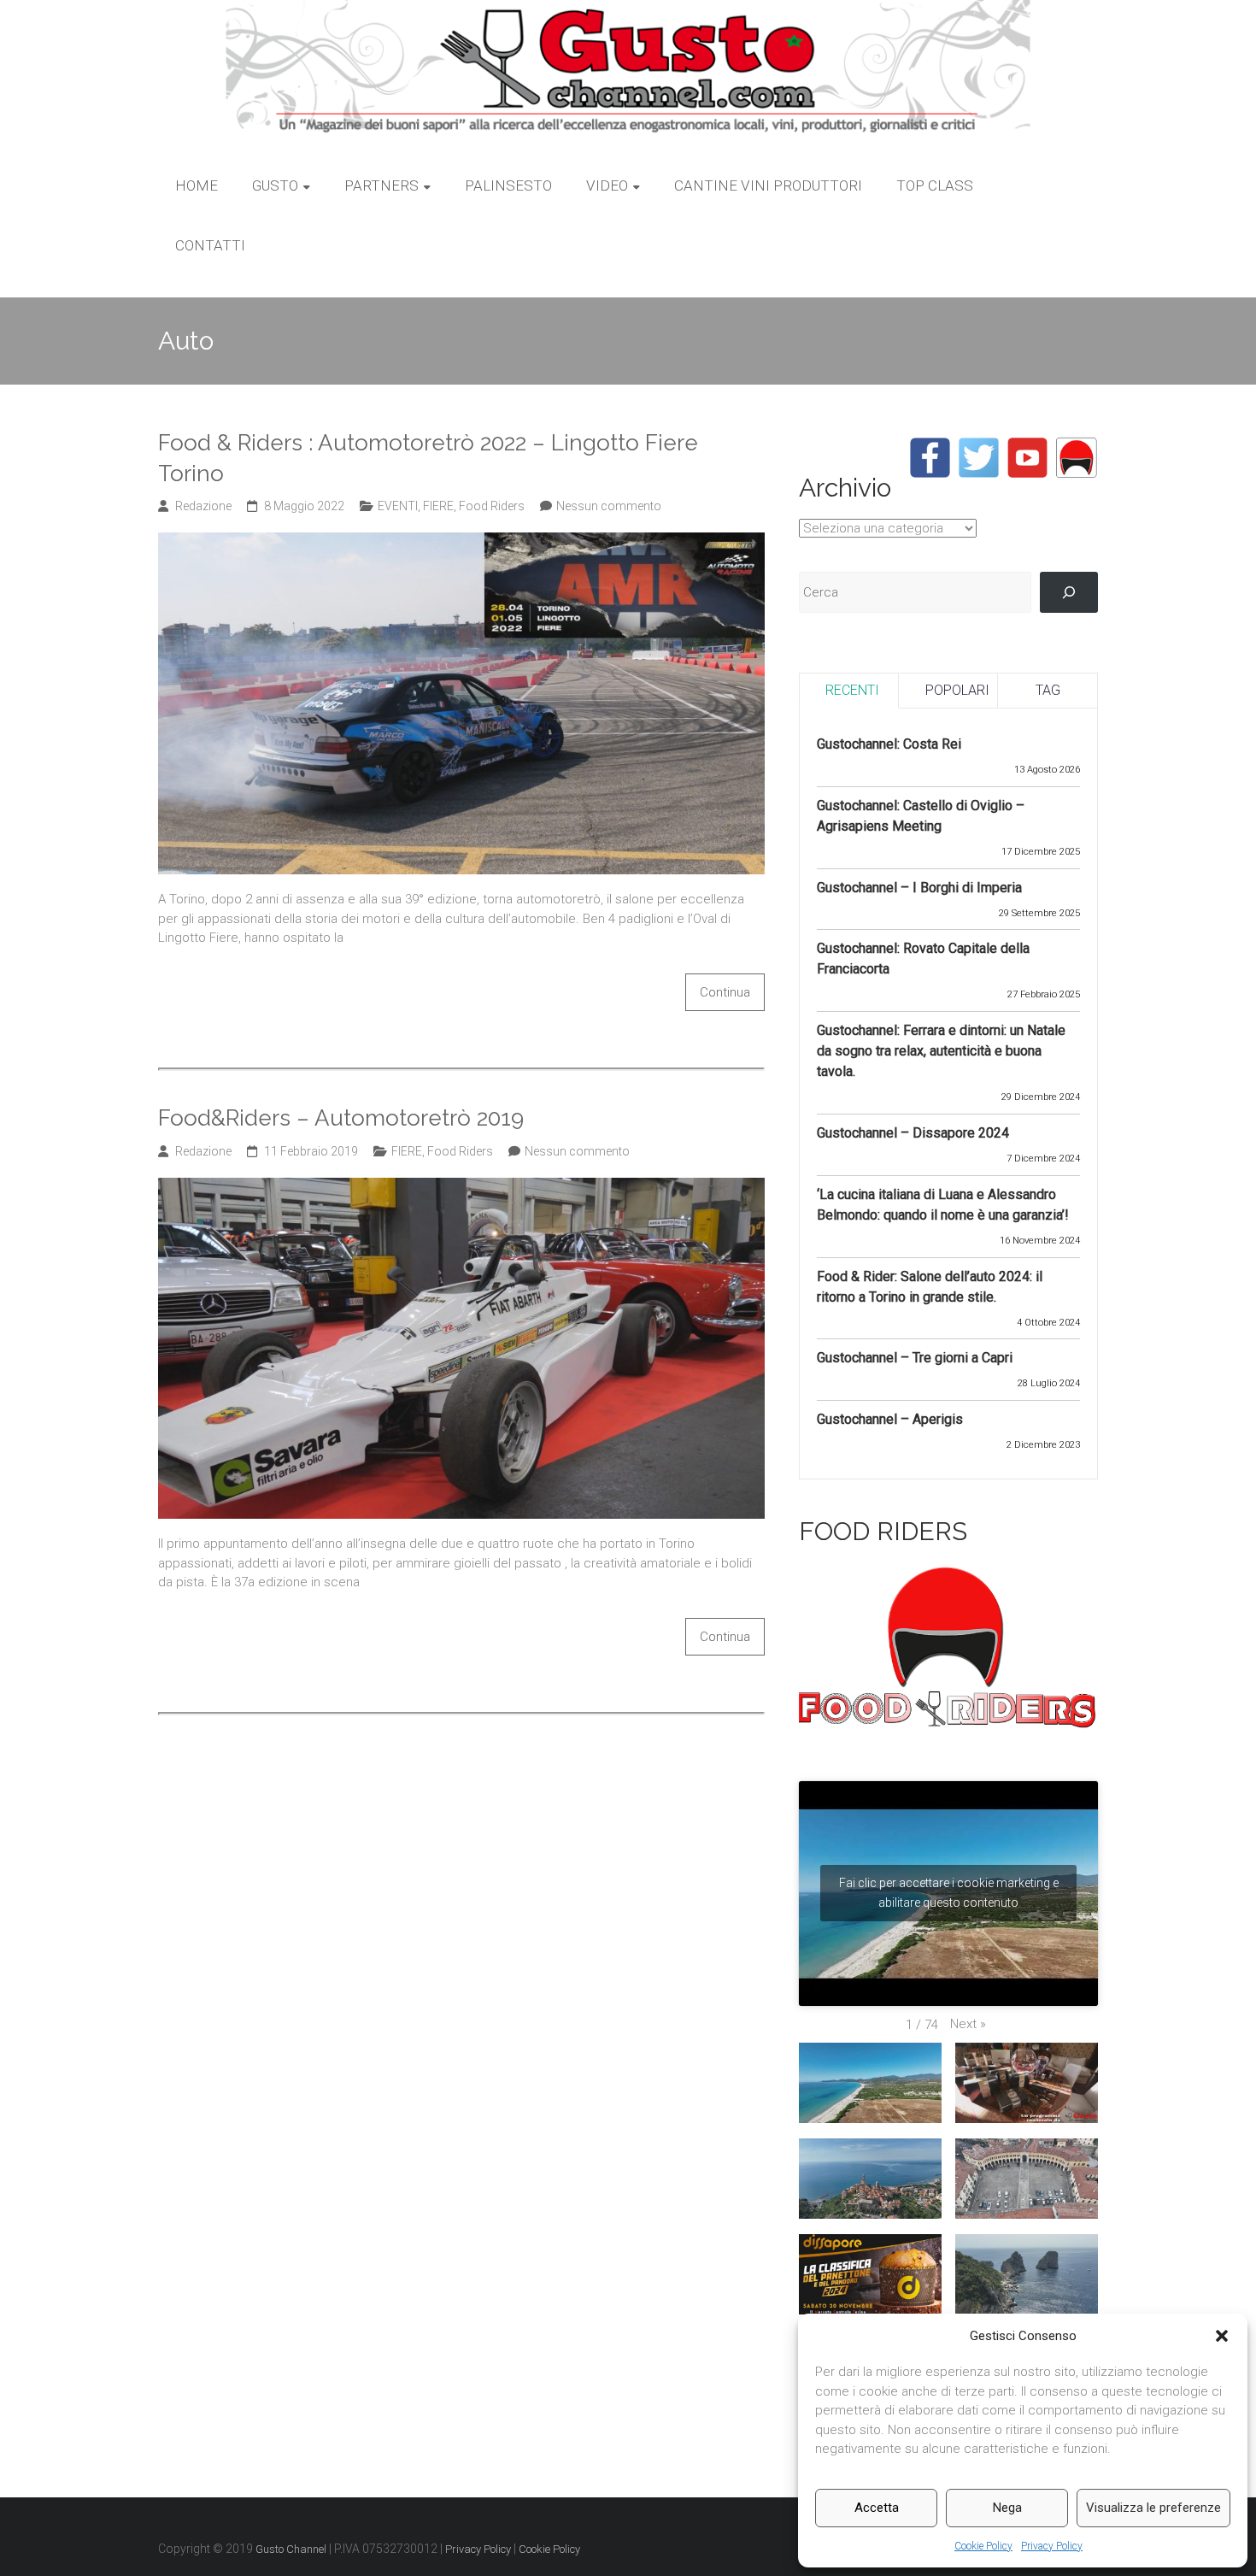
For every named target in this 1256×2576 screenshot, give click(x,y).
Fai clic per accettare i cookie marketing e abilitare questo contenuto (949, 1893)
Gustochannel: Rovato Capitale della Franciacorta (923, 959)
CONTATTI (210, 245)
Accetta (877, 2508)
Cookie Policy (983, 2546)
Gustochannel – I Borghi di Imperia (919, 888)
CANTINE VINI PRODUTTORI (768, 185)
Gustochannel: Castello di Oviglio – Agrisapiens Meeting (921, 816)
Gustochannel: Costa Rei (889, 744)
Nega (1007, 2508)
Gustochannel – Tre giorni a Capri (915, 1358)
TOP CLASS (935, 185)
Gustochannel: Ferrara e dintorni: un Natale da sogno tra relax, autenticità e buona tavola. (941, 1051)
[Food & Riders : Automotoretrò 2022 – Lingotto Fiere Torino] (461, 542)
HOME (197, 185)
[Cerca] (1069, 592)
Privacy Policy (1052, 2546)
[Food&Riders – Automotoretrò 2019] (461, 1187)
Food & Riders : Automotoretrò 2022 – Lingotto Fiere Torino (428, 458)
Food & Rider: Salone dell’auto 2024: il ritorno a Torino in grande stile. (930, 1287)
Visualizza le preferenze (1153, 2508)
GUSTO (275, 185)
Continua (725, 992)
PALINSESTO (508, 185)
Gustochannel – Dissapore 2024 (913, 1133)
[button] (1222, 2336)
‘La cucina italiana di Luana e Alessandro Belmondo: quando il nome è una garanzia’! (943, 1205)
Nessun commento (609, 506)
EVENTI (398, 506)
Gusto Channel (291, 2549)
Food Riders (492, 506)
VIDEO (607, 185)
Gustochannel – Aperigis (890, 1419)
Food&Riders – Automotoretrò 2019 (341, 1118)
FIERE (438, 506)
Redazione (203, 506)
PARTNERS (381, 185)
